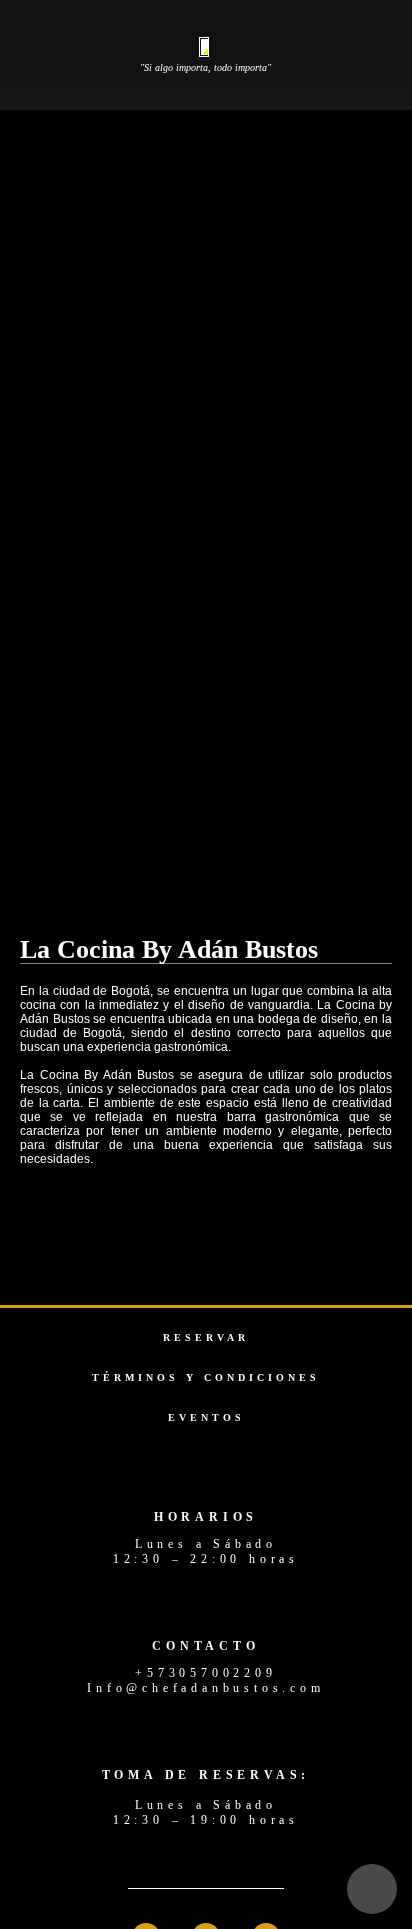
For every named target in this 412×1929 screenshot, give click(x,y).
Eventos (206, 1417)
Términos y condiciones (206, 1377)
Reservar (206, 1337)
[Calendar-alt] (372, 1889)
